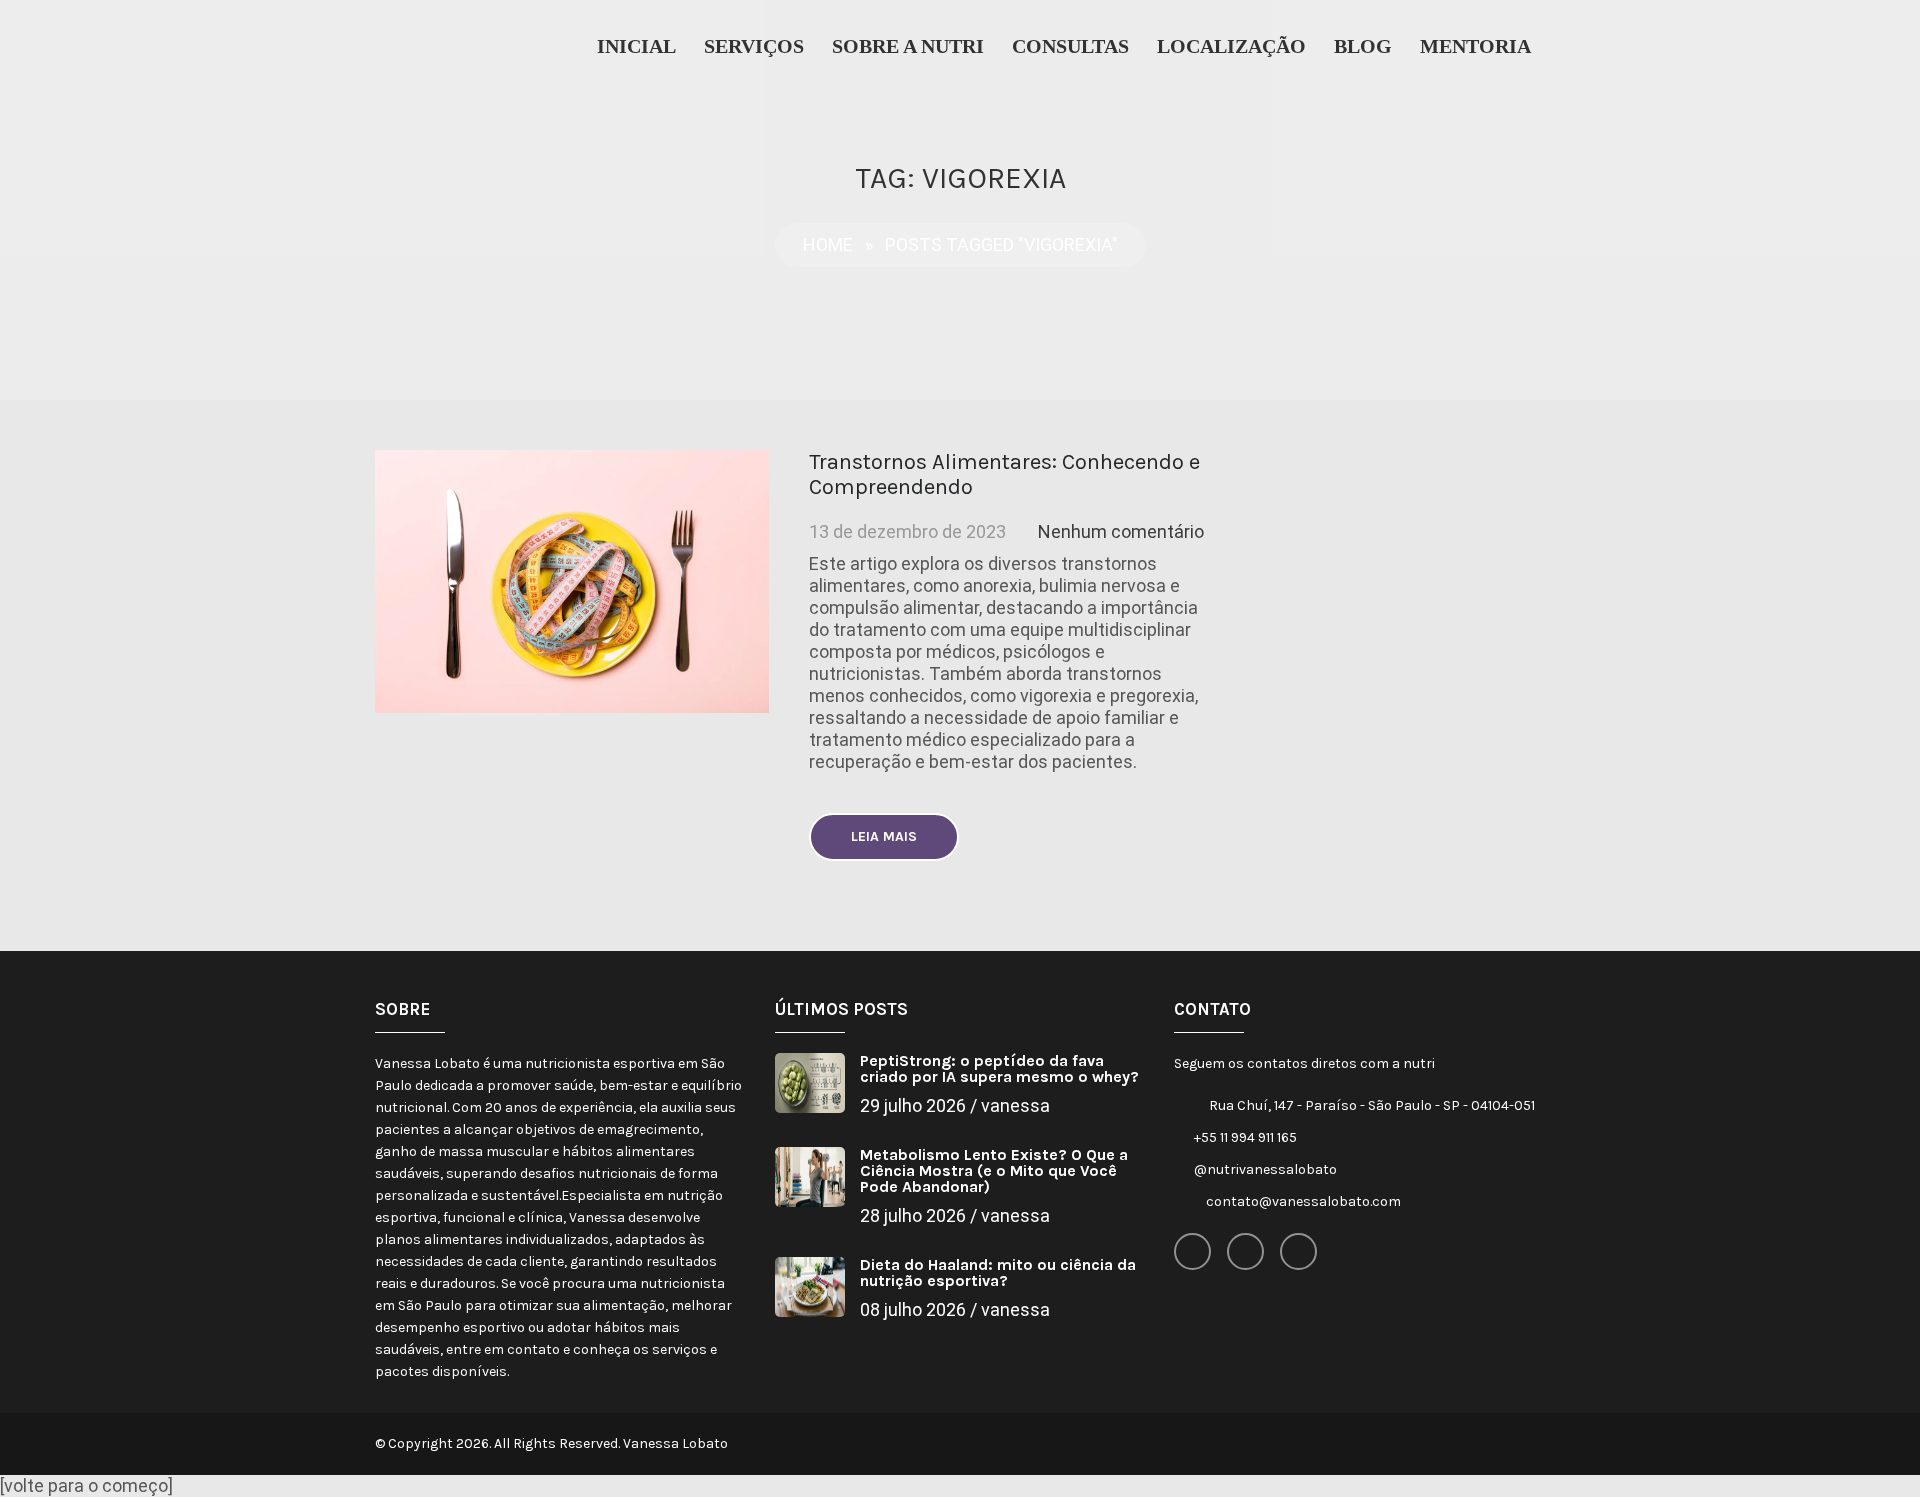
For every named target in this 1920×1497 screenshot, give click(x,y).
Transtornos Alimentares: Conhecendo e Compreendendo (1004, 474)
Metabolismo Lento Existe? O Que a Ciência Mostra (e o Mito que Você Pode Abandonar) (994, 1170)
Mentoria (1475, 46)
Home (828, 244)
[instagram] (1245, 1251)
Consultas (1070, 46)
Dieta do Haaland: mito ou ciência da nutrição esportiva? (998, 1272)
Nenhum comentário (1121, 531)
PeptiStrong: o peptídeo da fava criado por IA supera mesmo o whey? (999, 1068)
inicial (636, 46)
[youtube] (1298, 1251)
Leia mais (884, 836)
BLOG (1363, 46)
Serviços (754, 46)
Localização (1231, 46)
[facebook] (1192, 1251)
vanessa (1015, 1105)
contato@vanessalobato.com (1303, 1201)
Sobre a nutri (908, 46)
